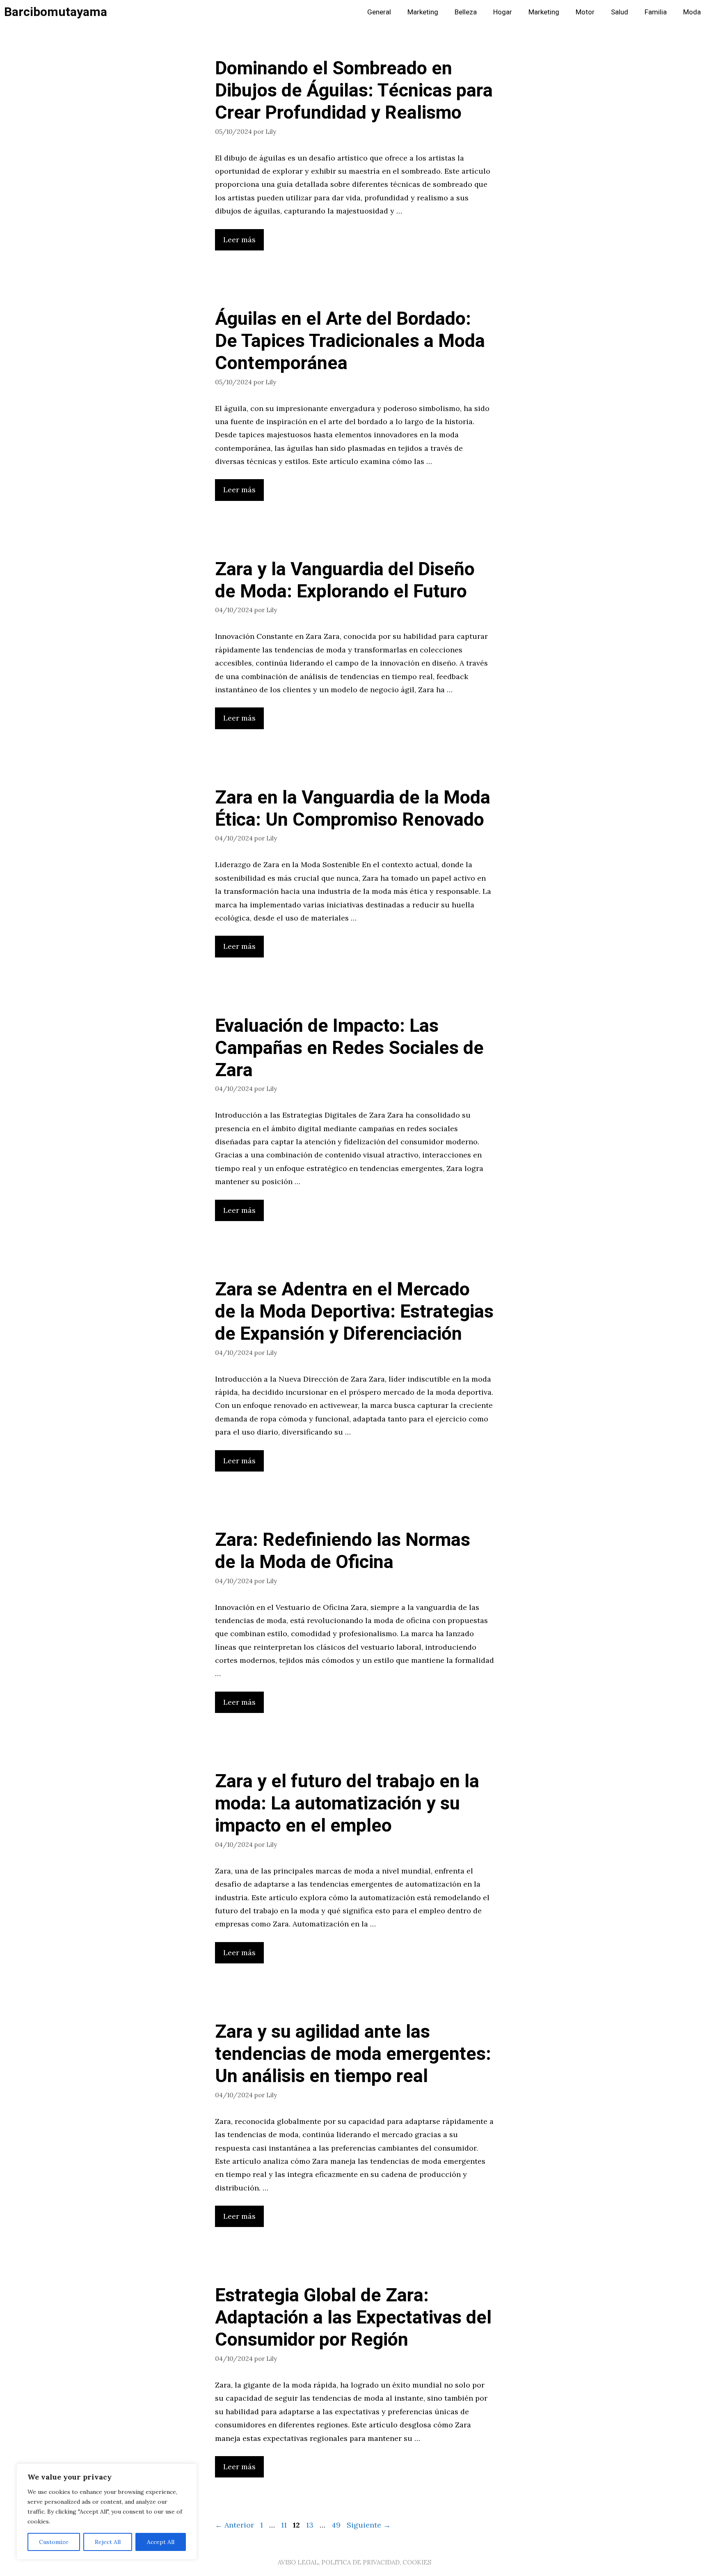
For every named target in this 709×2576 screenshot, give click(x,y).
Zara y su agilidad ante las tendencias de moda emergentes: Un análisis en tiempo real (353, 2054)
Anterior (234, 2525)
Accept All (161, 2542)
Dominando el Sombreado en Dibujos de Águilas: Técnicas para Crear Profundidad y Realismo (354, 91)
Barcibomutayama (56, 12)
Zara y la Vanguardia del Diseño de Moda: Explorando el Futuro (345, 581)
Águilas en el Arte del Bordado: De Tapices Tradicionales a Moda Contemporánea (350, 341)
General (379, 12)
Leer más (239, 240)
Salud (620, 12)
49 (337, 2525)
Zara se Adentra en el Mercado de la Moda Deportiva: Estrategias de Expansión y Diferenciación (354, 1312)
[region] (107, 2512)
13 (311, 2525)
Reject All (108, 2542)
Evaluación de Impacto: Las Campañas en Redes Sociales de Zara (349, 1048)
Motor (585, 12)
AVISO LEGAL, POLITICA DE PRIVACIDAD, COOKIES (354, 2562)
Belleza (466, 12)
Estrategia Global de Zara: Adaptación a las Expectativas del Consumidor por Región (353, 2318)
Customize (54, 2542)
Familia (656, 12)
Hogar (503, 12)
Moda (692, 12)
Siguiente (369, 2525)
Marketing (423, 12)
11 (285, 2525)
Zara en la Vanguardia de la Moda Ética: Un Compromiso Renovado (353, 809)
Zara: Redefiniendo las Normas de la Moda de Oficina (343, 1551)
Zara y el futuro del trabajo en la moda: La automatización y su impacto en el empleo (347, 1804)
